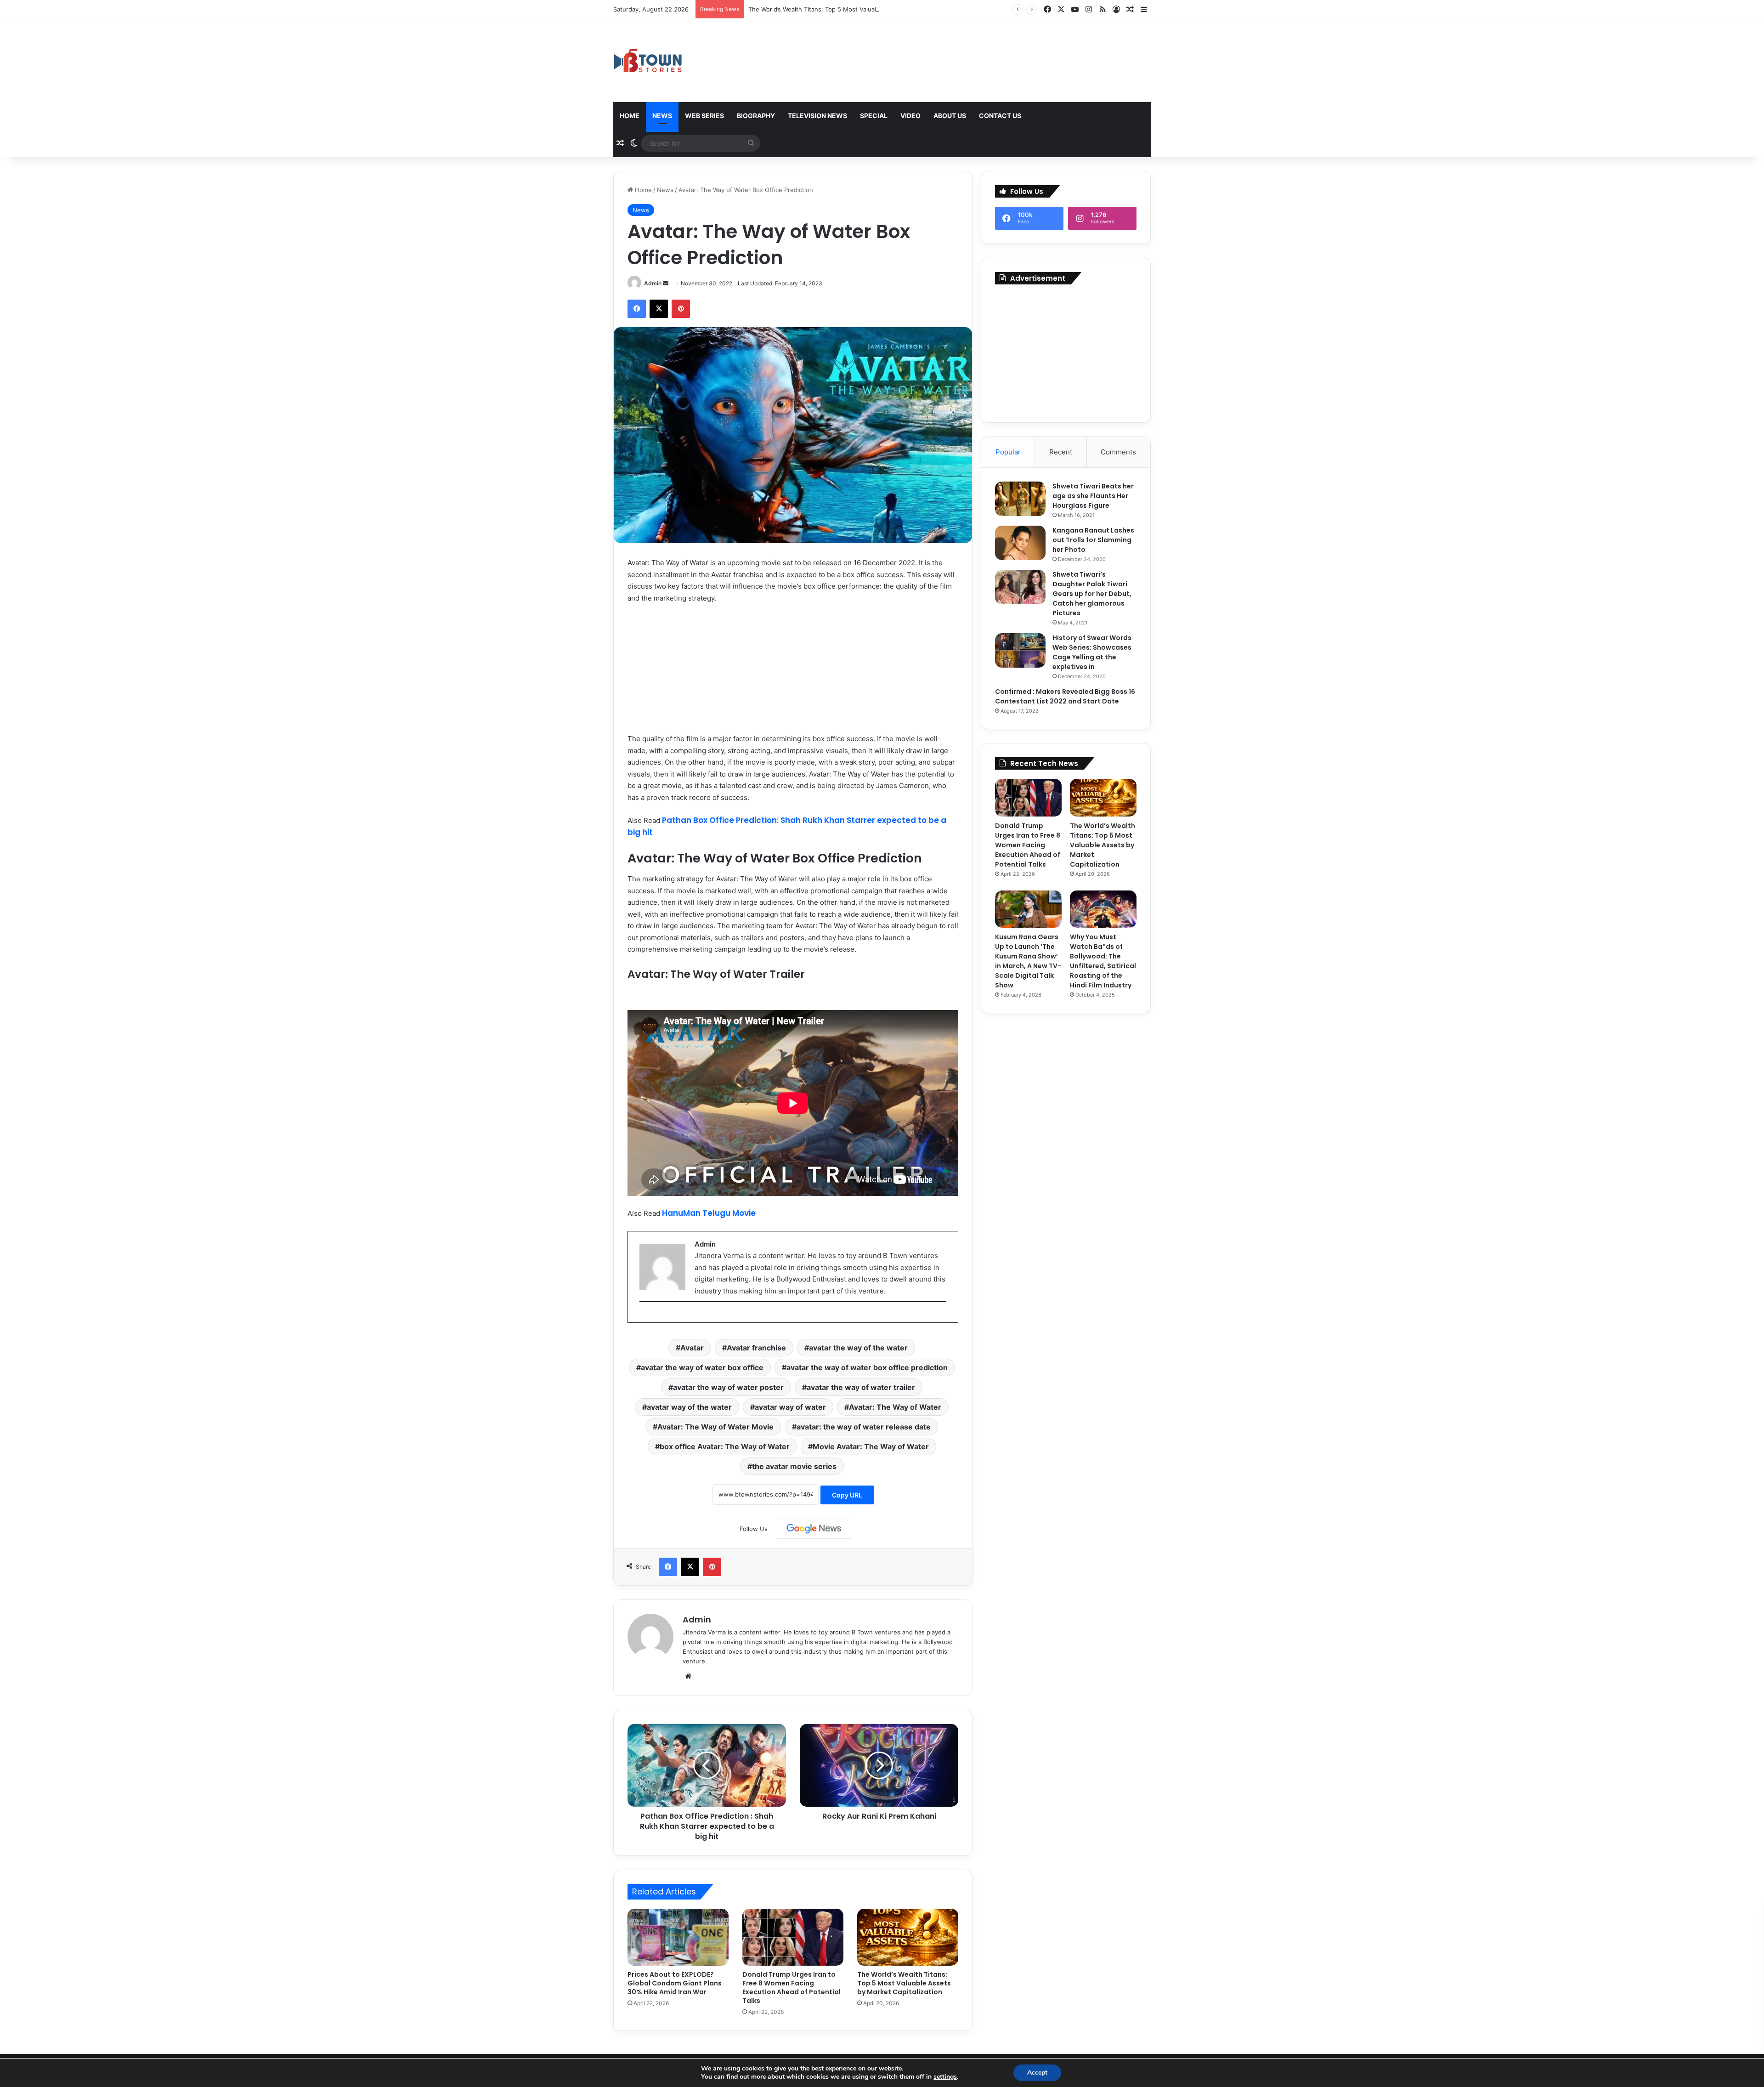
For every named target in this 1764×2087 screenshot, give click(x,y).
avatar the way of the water (858, 1348)
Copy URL (847, 1495)
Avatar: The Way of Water (895, 1407)
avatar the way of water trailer (861, 1387)
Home (630, 116)
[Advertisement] (1066, 351)
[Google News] (814, 1529)
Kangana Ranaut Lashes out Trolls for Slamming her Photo (1093, 540)
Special (874, 116)
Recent (1061, 452)
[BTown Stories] (648, 61)
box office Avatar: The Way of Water (725, 1446)
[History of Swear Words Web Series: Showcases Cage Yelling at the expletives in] (1020, 650)
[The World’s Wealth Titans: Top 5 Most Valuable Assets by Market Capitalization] (908, 1937)
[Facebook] (637, 309)
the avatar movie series (794, 1466)
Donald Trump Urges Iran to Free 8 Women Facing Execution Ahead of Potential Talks (792, 1988)
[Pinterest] (681, 309)
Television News (817, 116)
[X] (659, 309)
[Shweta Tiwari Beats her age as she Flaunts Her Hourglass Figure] (1020, 499)
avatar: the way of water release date (864, 1427)
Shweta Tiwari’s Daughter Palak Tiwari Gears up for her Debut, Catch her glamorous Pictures (1092, 594)
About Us (950, 116)
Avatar (692, 1348)
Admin (653, 283)
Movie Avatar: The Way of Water (871, 1446)
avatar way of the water (689, 1407)
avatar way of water (790, 1407)
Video (910, 116)
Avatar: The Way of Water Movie (715, 1427)
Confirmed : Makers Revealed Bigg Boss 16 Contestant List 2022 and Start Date (1065, 696)
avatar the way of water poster (728, 1387)
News (662, 116)
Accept (1037, 2073)
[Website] (688, 1676)
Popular (1008, 452)
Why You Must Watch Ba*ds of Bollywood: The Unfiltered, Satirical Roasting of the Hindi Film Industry (1103, 961)
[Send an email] (666, 283)
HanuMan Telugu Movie (709, 1213)
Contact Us (1000, 116)
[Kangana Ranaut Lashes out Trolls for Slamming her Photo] (1020, 543)
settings (945, 2077)
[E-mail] (644, 1317)
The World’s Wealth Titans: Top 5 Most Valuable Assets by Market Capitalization (862, 9)
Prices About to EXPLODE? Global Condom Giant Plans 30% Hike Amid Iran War (675, 1983)
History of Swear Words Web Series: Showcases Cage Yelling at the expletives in (1092, 652)
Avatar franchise (756, 1348)
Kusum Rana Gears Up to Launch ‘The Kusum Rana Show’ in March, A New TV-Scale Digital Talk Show (1028, 961)
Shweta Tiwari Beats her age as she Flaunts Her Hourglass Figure (1093, 496)
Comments (1118, 452)
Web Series (704, 116)
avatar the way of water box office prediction (867, 1367)
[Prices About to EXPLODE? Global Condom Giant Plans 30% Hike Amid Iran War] (678, 1937)
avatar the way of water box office (702, 1367)
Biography (756, 116)
